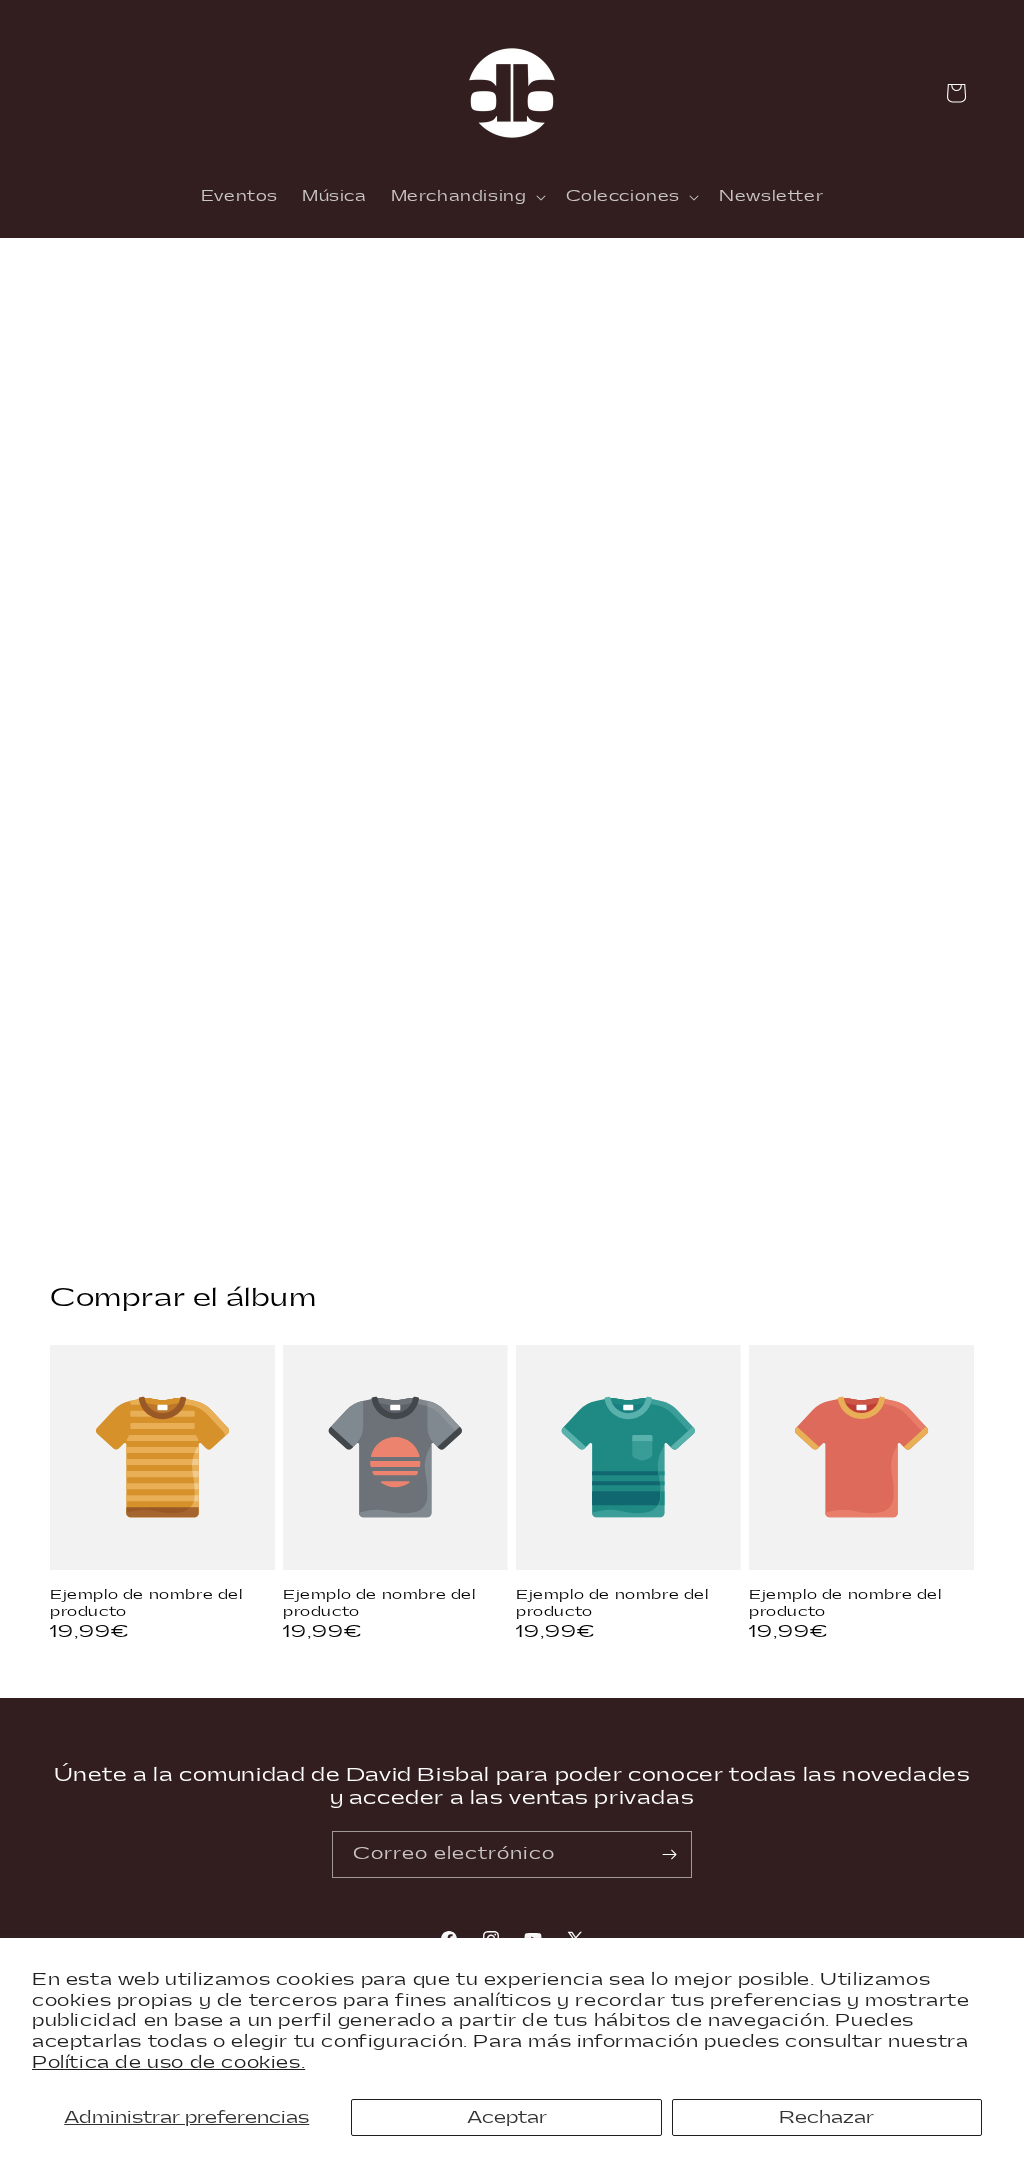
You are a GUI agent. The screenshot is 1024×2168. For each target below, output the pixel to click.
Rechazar (826, 2117)
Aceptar (507, 2117)
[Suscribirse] (669, 1854)
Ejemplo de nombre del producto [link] (146, 1603)
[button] (466, 197)
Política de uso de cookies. (168, 2062)
